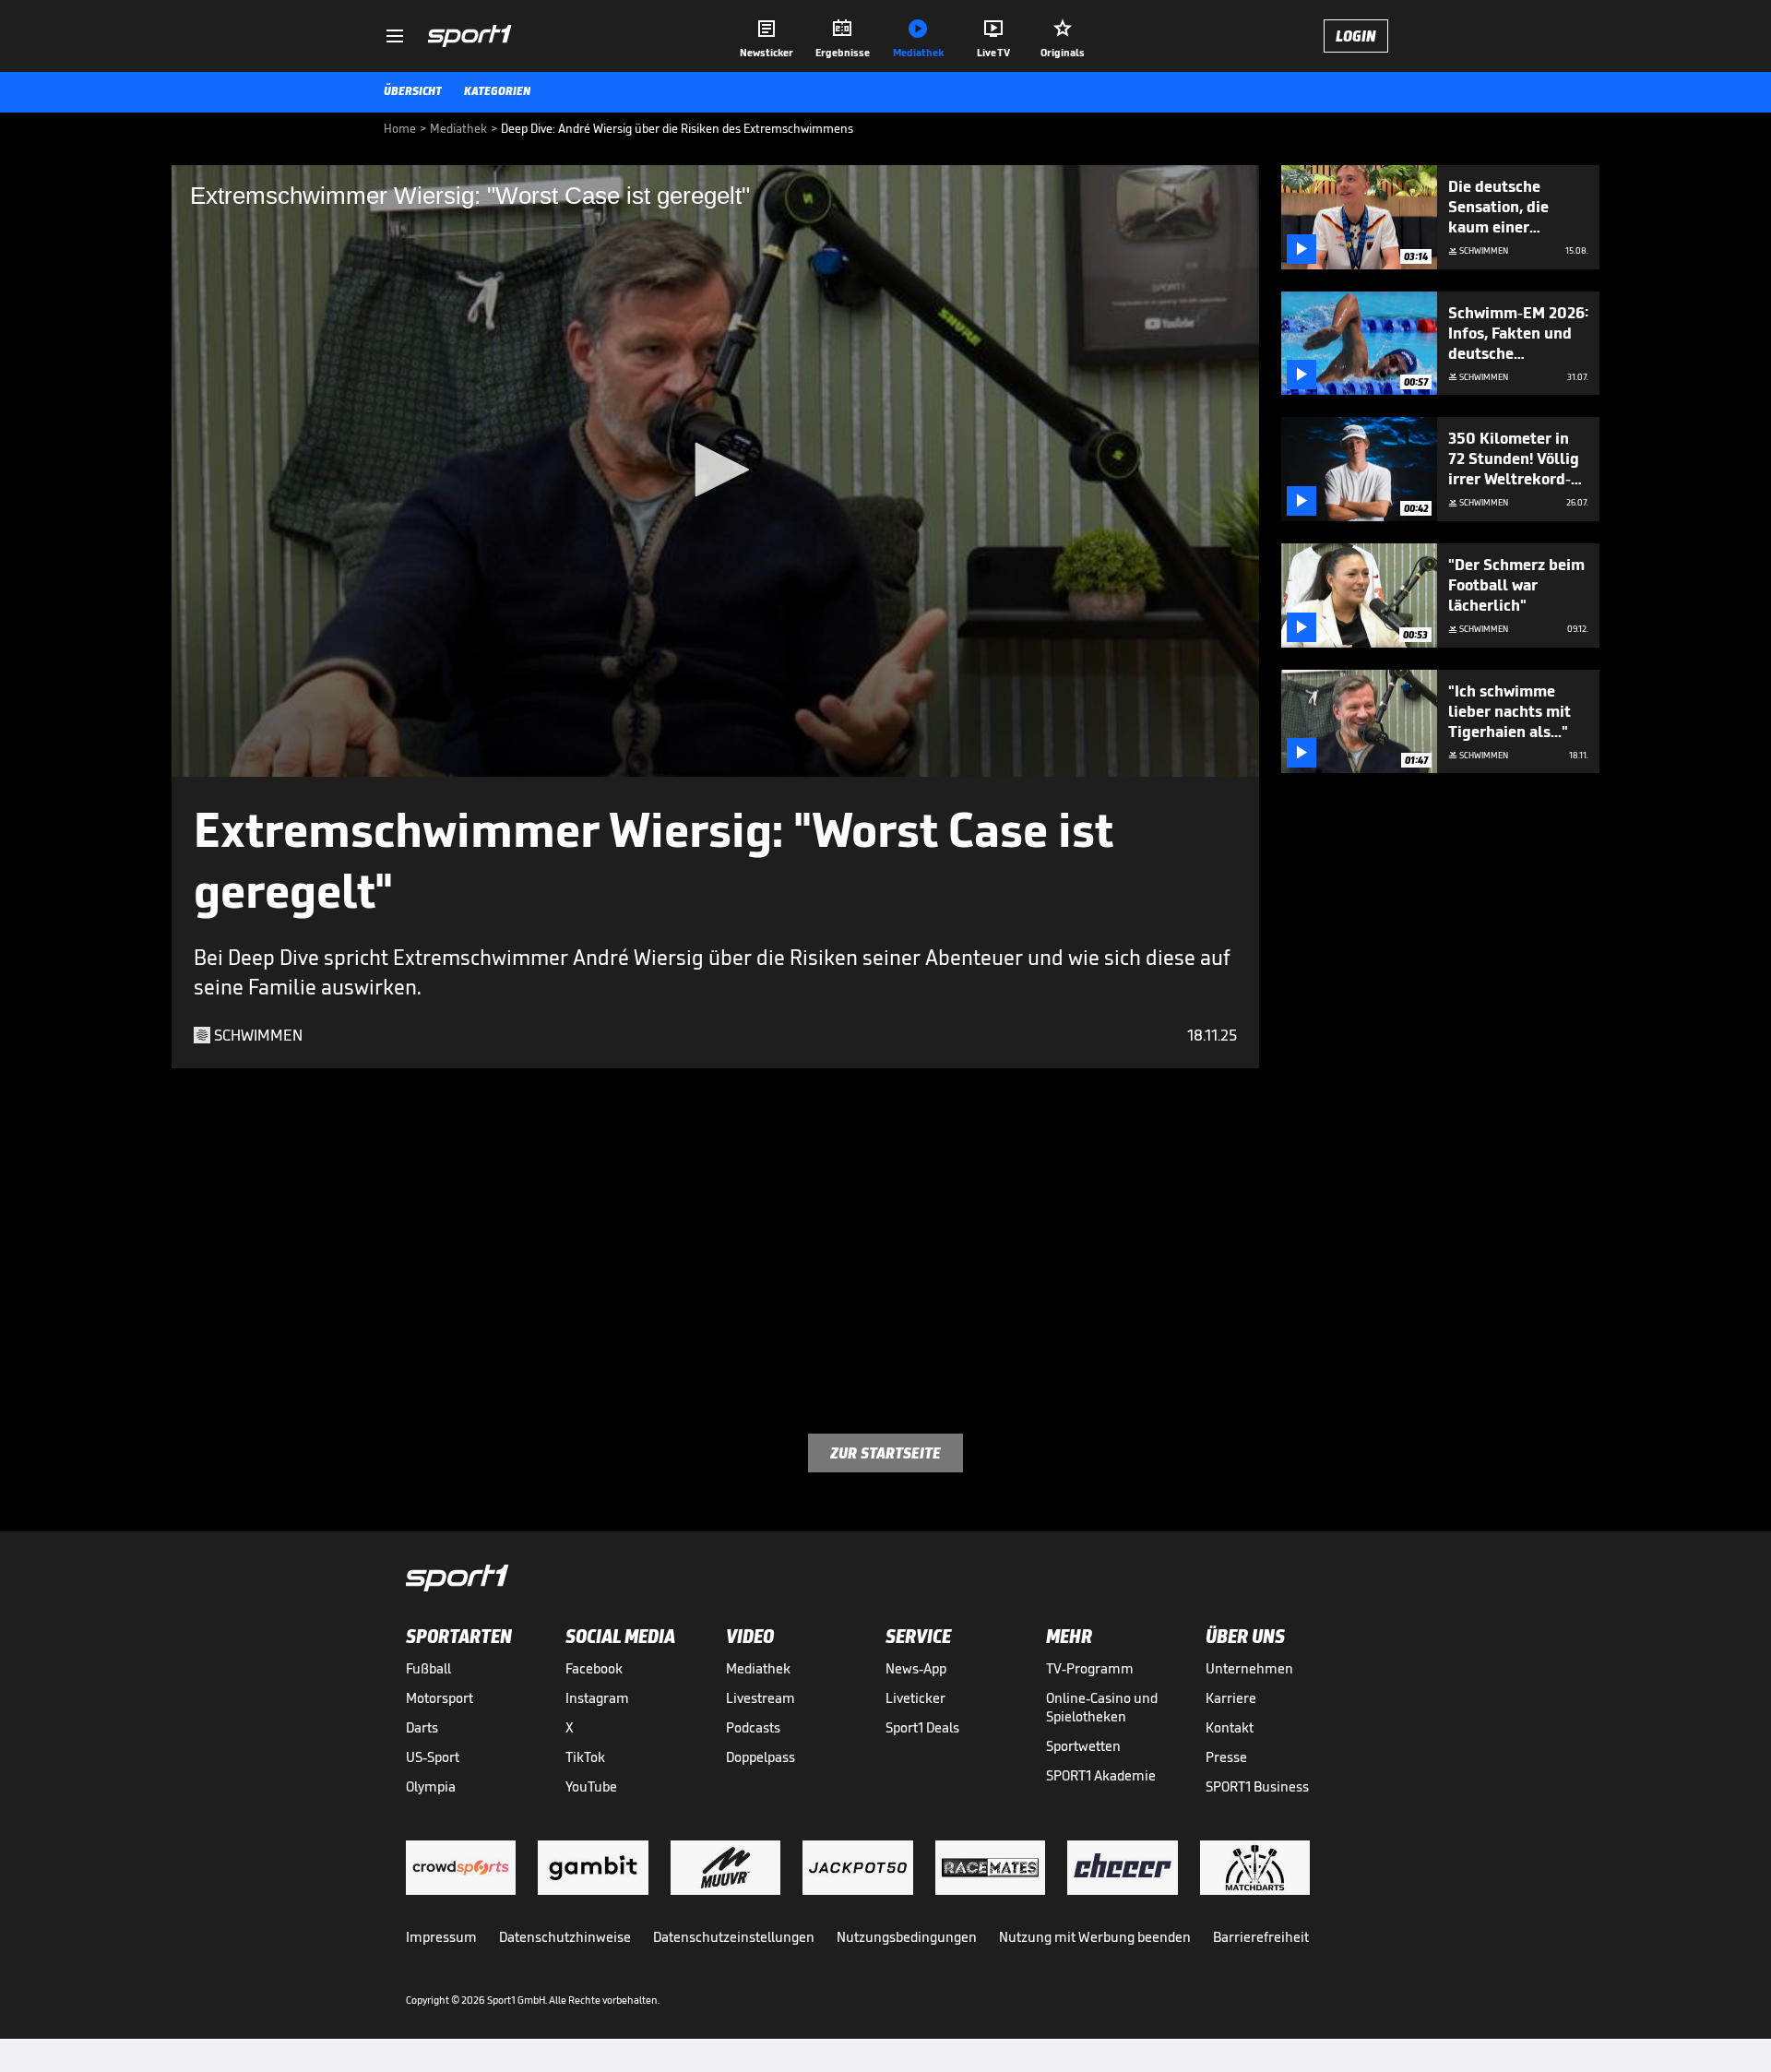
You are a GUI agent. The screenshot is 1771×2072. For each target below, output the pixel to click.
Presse (1226, 1757)
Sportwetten (1083, 1746)
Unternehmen (1249, 1668)
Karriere (1231, 1698)
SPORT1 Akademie (1101, 1775)
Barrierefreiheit (1261, 1937)
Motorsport (440, 1698)
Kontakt (1230, 1727)
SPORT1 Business (1257, 1786)
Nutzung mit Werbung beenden (1095, 1937)
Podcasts (753, 1727)
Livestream (761, 1698)
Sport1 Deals (922, 1727)
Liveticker (915, 1698)
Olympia (431, 1786)
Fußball (428, 1668)
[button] (716, 470)
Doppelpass (761, 1757)
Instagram (597, 1698)
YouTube (591, 1786)
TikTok (585, 1757)
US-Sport (433, 1757)
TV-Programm (1090, 1668)
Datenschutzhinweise (565, 1937)
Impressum (441, 1937)
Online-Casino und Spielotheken (1102, 1707)
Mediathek (758, 1668)
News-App (916, 1668)
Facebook (594, 1668)
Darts (422, 1727)
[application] (715, 471)
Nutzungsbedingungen (907, 1937)
